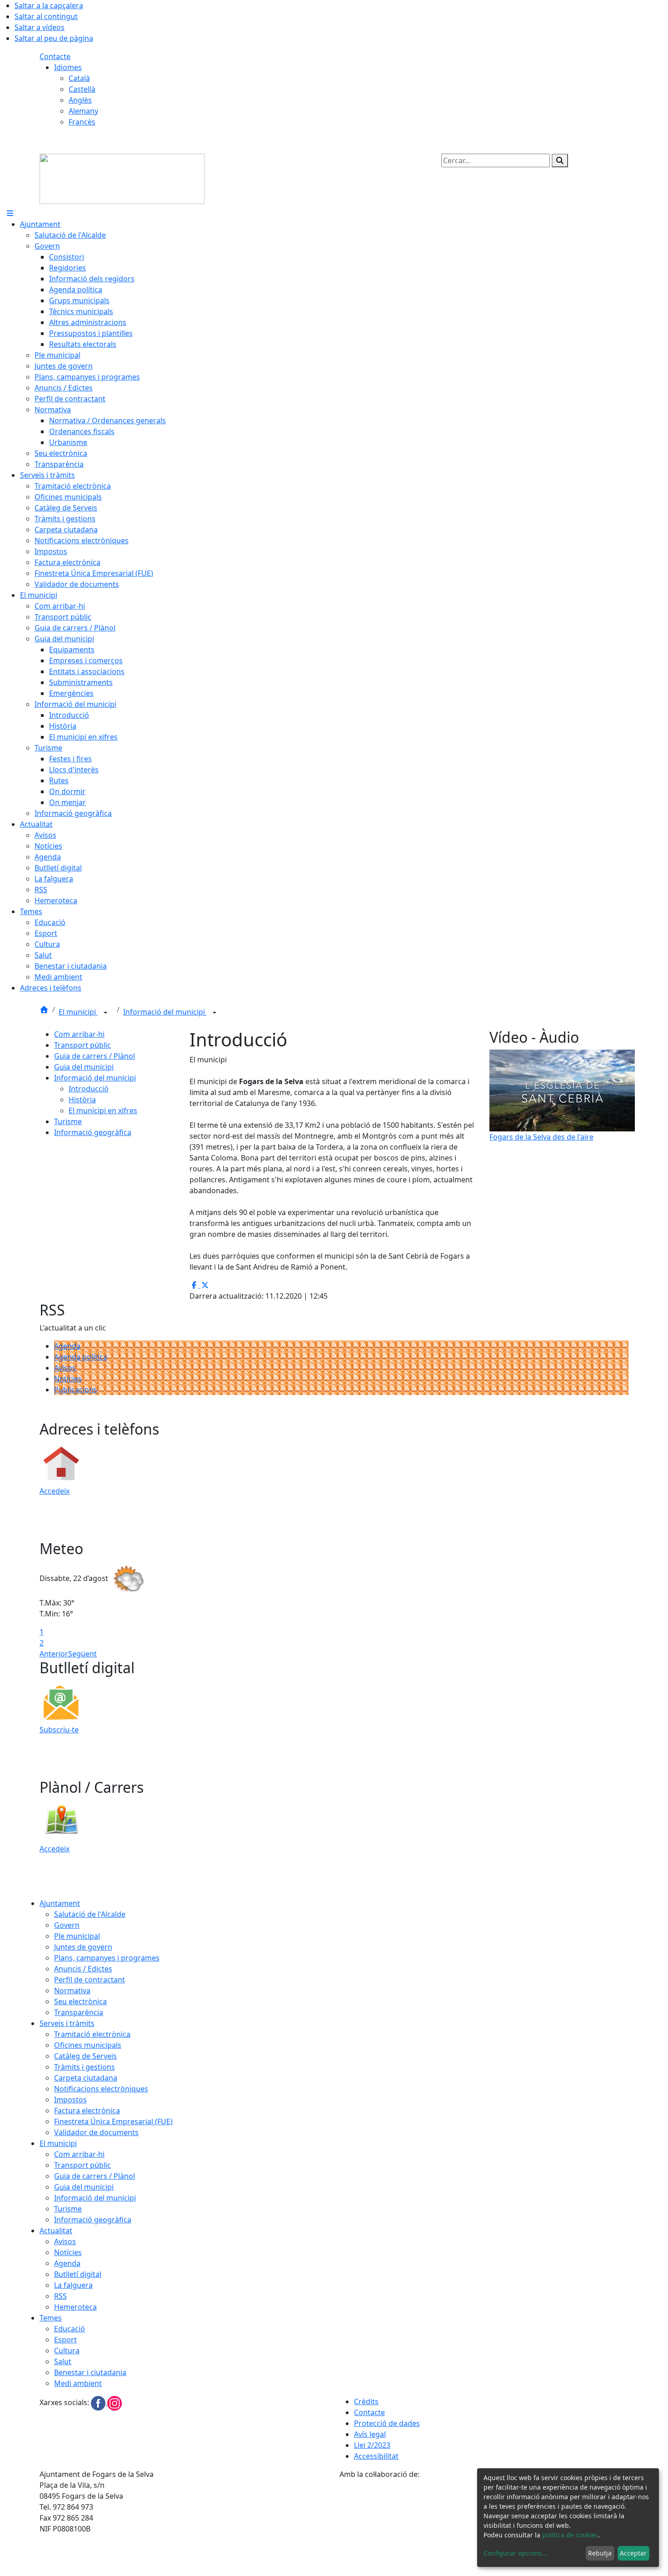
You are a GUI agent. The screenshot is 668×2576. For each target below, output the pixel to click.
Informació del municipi (165, 1012)
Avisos (65, 1368)
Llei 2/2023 (372, 2445)
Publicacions (76, 1390)
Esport (65, 2340)
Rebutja (600, 2553)
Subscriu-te (59, 1730)
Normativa (72, 1991)
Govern (67, 1925)
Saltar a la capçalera (49, 5)
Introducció (89, 1089)
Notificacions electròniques (101, 2089)
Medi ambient (78, 2383)
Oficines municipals (88, 2045)
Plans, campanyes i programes (107, 1958)
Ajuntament (60, 1903)
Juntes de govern (83, 1947)
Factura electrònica (87, 2111)
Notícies (68, 1379)
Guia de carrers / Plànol (95, 1056)
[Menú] (10, 213)
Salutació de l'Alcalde (90, 1914)
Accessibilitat (376, 2456)
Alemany (83, 111)
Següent (82, 1654)
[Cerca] (560, 160)
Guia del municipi (84, 1067)
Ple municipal (77, 1936)
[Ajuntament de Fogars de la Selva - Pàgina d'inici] (122, 178)
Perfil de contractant (90, 1980)
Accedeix (55, 1491)
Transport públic (82, 1045)
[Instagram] (115, 2402)
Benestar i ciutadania (90, 2372)
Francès (82, 122)
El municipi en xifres (103, 1110)
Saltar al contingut (46, 16)
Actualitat (56, 2231)
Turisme (68, 1121)
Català (79, 78)
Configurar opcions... (515, 2553)
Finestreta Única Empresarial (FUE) (113, 2121)
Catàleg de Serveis (85, 2056)
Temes (51, 2318)
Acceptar (633, 2553)
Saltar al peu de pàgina (54, 38)
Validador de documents (96, 2132)
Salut (63, 2361)
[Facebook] (99, 2402)
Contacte (55, 56)
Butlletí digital (78, 2274)
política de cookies (570, 2535)
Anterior (54, 1654)
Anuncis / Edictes (83, 1969)
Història (82, 1100)
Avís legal (370, 2434)
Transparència (79, 2012)
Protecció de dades (387, 2423)
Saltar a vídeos (40, 27)
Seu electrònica (80, 2001)
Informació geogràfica (93, 1132)
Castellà (82, 89)
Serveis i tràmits (67, 2023)
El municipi (78, 1012)
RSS (60, 2296)
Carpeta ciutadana (86, 2078)
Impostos (70, 2100)
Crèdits (366, 2401)
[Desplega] (105, 1013)
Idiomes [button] (68, 67)
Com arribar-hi (79, 1034)
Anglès (80, 100)
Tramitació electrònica (92, 2034)
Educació (70, 2329)
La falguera (73, 2285)
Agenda (67, 1346)
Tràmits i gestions (85, 2067)
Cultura (67, 2351)
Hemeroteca (75, 2307)
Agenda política (81, 1357)
